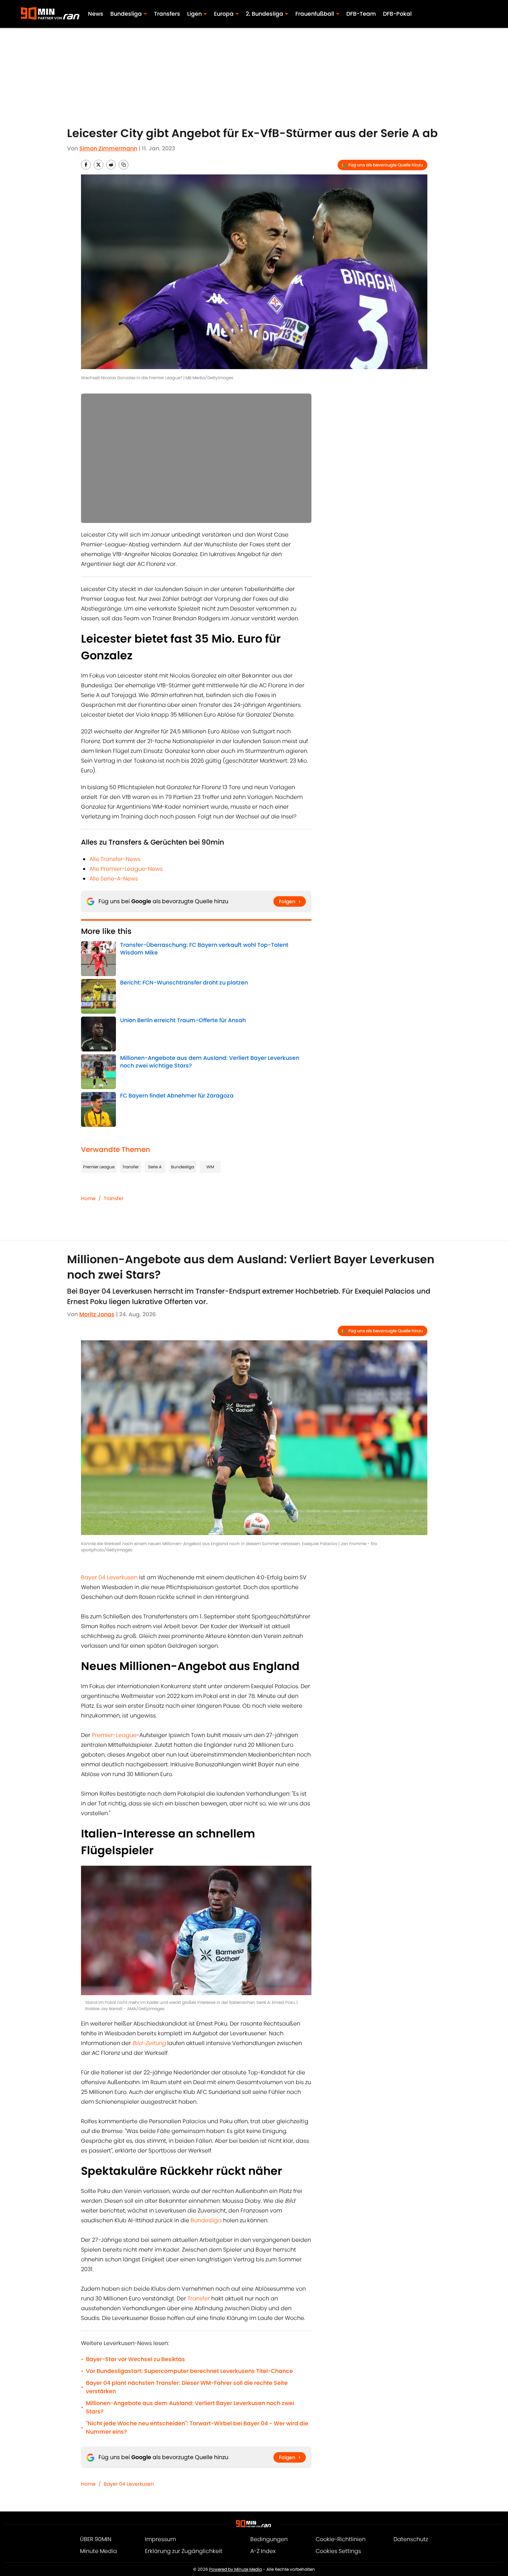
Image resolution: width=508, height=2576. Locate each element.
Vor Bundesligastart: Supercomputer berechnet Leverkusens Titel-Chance (189, 2371)
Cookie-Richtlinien (341, 2539)
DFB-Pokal (397, 14)
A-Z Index (263, 2551)
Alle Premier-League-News (126, 869)
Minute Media (98, 2551)
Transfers (167, 14)
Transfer (130, 1167)
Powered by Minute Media (235, 2569)
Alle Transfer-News (115, 859)
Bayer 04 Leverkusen (109, 1577)
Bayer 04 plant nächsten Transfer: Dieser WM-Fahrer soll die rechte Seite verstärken (187, 2387)
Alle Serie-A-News (114, 879)
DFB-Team (361, 14)
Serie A (155, 1167)
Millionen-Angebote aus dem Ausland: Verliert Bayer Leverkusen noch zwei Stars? (190, 2407)
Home (88, 1198)
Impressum (160, 2539)
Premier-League (114, 1735)
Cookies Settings (338, 2551)
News (96, 14)
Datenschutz (411, 2539)
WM (210, 1167)
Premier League (99, 1167)
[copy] (124, 165)
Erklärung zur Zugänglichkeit (184, 2551)
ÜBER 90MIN (96, 2539)
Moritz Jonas (97, 1314)
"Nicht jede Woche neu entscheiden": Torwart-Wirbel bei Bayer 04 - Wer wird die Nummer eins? (197, 2428)
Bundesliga (183, 1167)
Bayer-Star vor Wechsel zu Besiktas (135, 2359)
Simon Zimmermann (108, 148)
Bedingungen (269, 2539)
